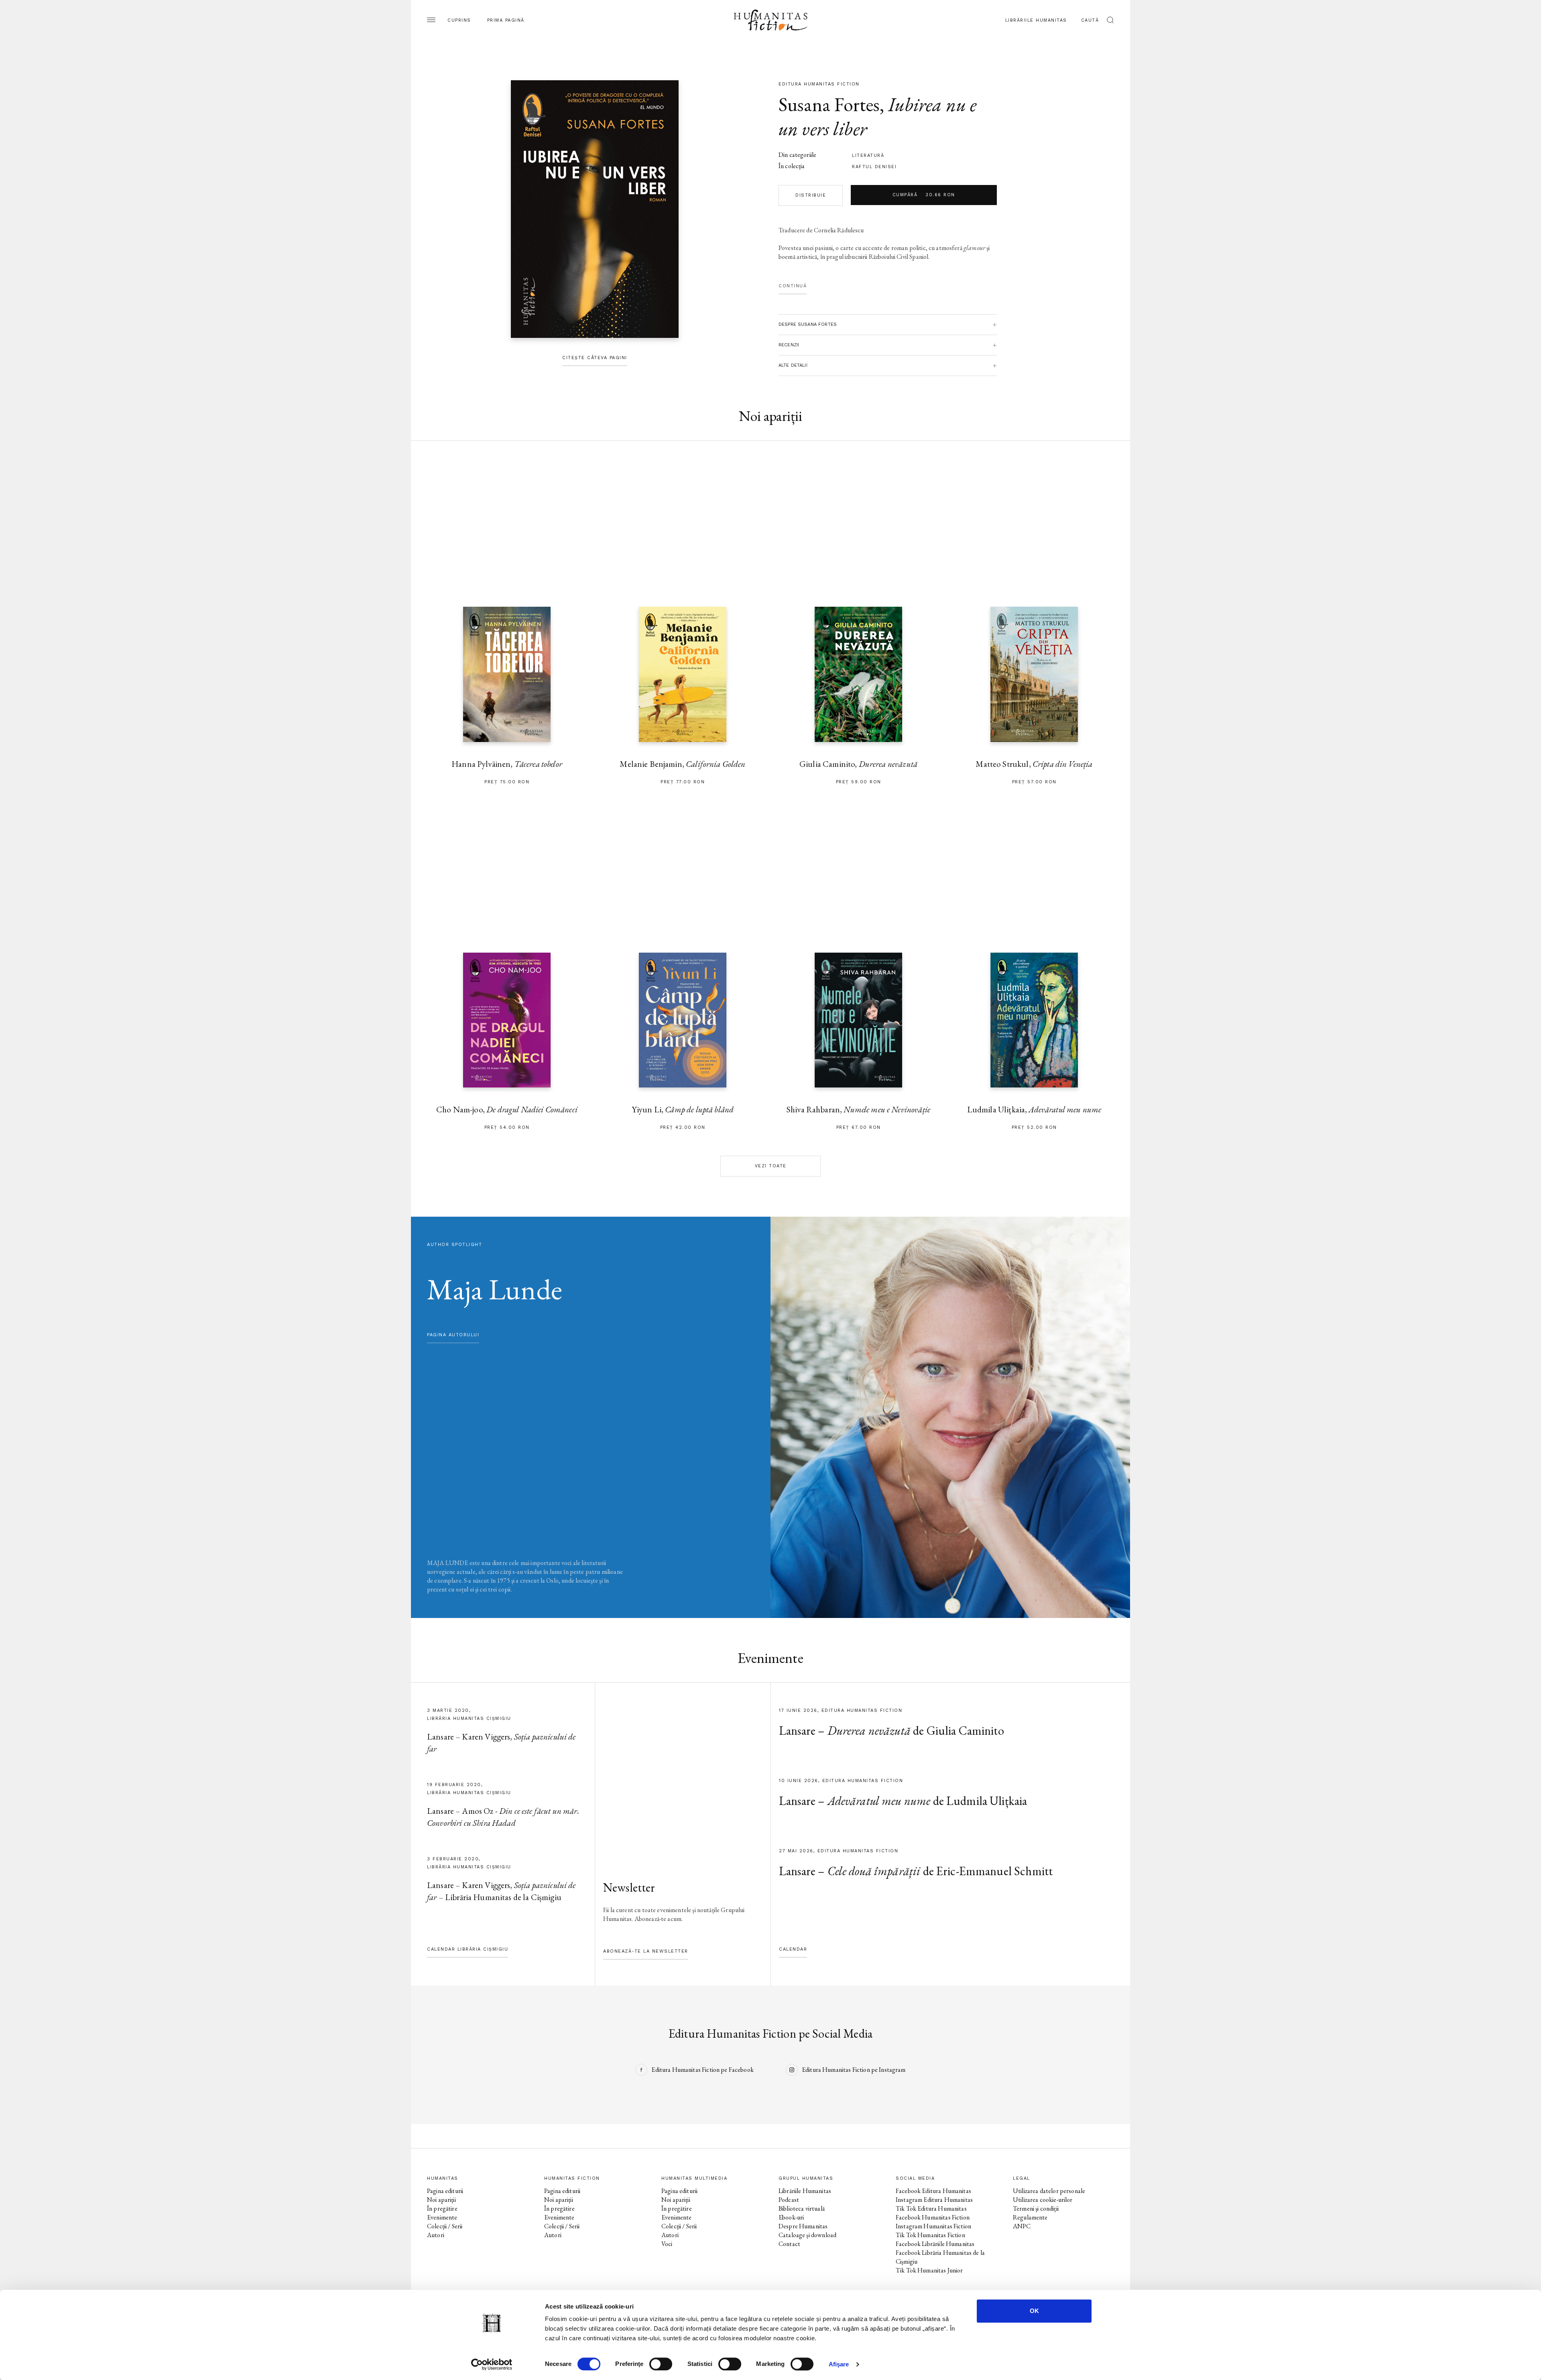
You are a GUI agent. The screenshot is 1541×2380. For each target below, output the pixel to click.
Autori (436, 2235)
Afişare (839, 2364)
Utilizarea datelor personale (1049, 2191)
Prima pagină (506, 20)
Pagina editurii (445, 2191)
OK (1034, 2311)
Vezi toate (771, 1166)
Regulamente (1030, 2217)
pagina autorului (453, 1335)
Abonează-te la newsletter (646, 1951)
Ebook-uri (791, 2217)
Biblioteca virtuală (802, 2208)
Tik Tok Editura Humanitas (931, 2208)
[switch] (661, 2364)
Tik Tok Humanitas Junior (929, 2270)
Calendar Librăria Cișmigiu (468, 1949)
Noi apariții (441, 2200)
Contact (789, 2244)
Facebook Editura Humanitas (933, 2191)
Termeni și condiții (1036, 2208)
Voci (667, 2244)
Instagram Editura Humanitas (934, 2200)
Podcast (789, 2200)
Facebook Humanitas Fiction (933, 2217)
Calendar (793, 1949)
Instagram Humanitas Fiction (933, 2226)
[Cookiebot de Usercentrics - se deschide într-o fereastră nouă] (492, 2364)
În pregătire (442, 2208)
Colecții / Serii (445, 2226)
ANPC (1022, 2226)
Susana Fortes (829, 104)
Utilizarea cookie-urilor (1043, 2200)
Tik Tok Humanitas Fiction (930, 2235)
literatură (868, 155)
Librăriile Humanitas (1036, 20)
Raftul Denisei (874, 167)
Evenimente (442, 2217)
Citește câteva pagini (595, 358)
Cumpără (924, 195)
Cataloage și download (807, 2235)
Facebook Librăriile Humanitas (935, 2244)
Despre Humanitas (803, 2226)
